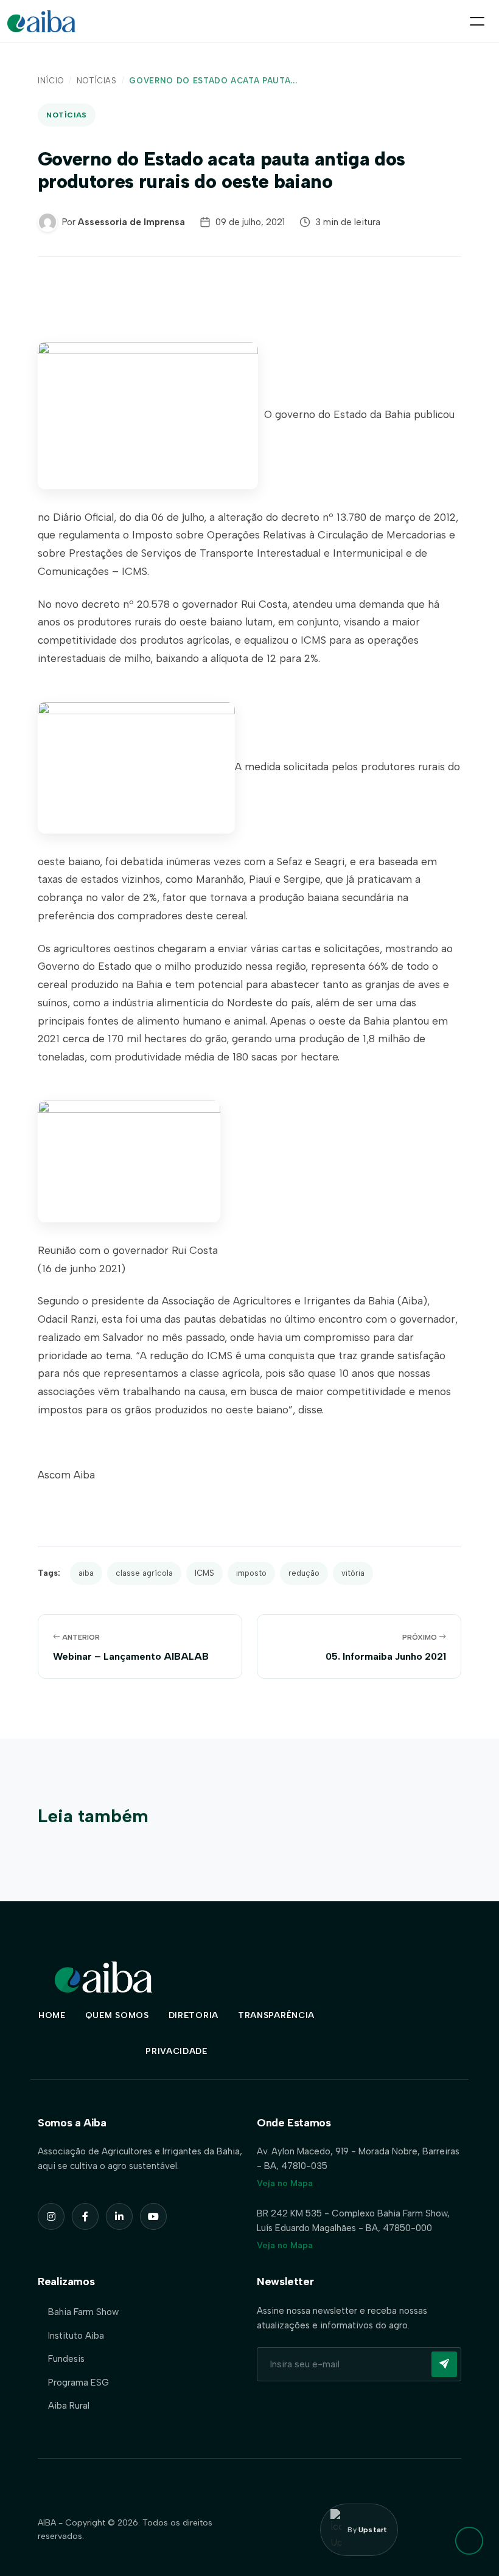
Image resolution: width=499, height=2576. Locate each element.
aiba (86, 1573)
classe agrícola (144, 1573)
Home (52, 2015)
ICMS (204, 1573)
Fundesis (66, 2359)
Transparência (276, 2015)
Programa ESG (79, 2383)
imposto (251, 1573)
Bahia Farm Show (83, 2312)
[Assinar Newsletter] (444, 2364)
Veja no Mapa (285, 2183)
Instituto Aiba (76, 2336)
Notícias (97, 81)
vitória (353, 1573)
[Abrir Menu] (477, 21)
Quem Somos (117, 2015)
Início (51, 81)
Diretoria (194, 2015)
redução (304, 1573)
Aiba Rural (69, 2406)
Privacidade (176, 2051)
